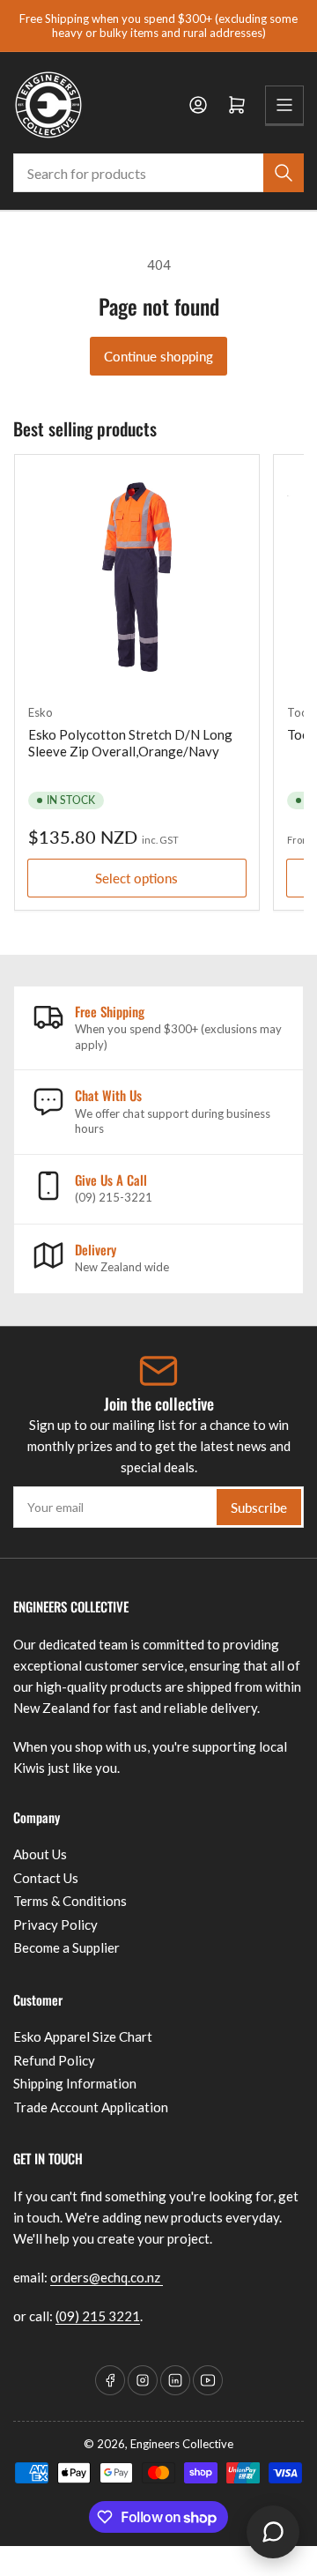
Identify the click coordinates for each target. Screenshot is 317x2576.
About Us (40, 1854)
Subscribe (259, 1508)
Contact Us (46, 1878)
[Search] (284, 173)
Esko (41, 712)
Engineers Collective (182, 2444)
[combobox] (158, 173)
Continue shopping (158, 356)
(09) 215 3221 (98, 2316)
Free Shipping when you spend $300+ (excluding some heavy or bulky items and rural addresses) (158, 26)
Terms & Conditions (70, 1901)
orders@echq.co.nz (107, 2277)
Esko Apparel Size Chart (83, 2036)
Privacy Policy (55, 1925)
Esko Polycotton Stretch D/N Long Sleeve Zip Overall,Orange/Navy (130, 743)
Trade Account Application (91, 2107)
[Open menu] (284, 105)
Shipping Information (75, 2083)
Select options (136, 878)
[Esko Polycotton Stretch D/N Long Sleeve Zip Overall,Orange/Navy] (137, 577)
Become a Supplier (66, 1947)
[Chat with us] (273, 2532)
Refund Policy (54, 2060)
